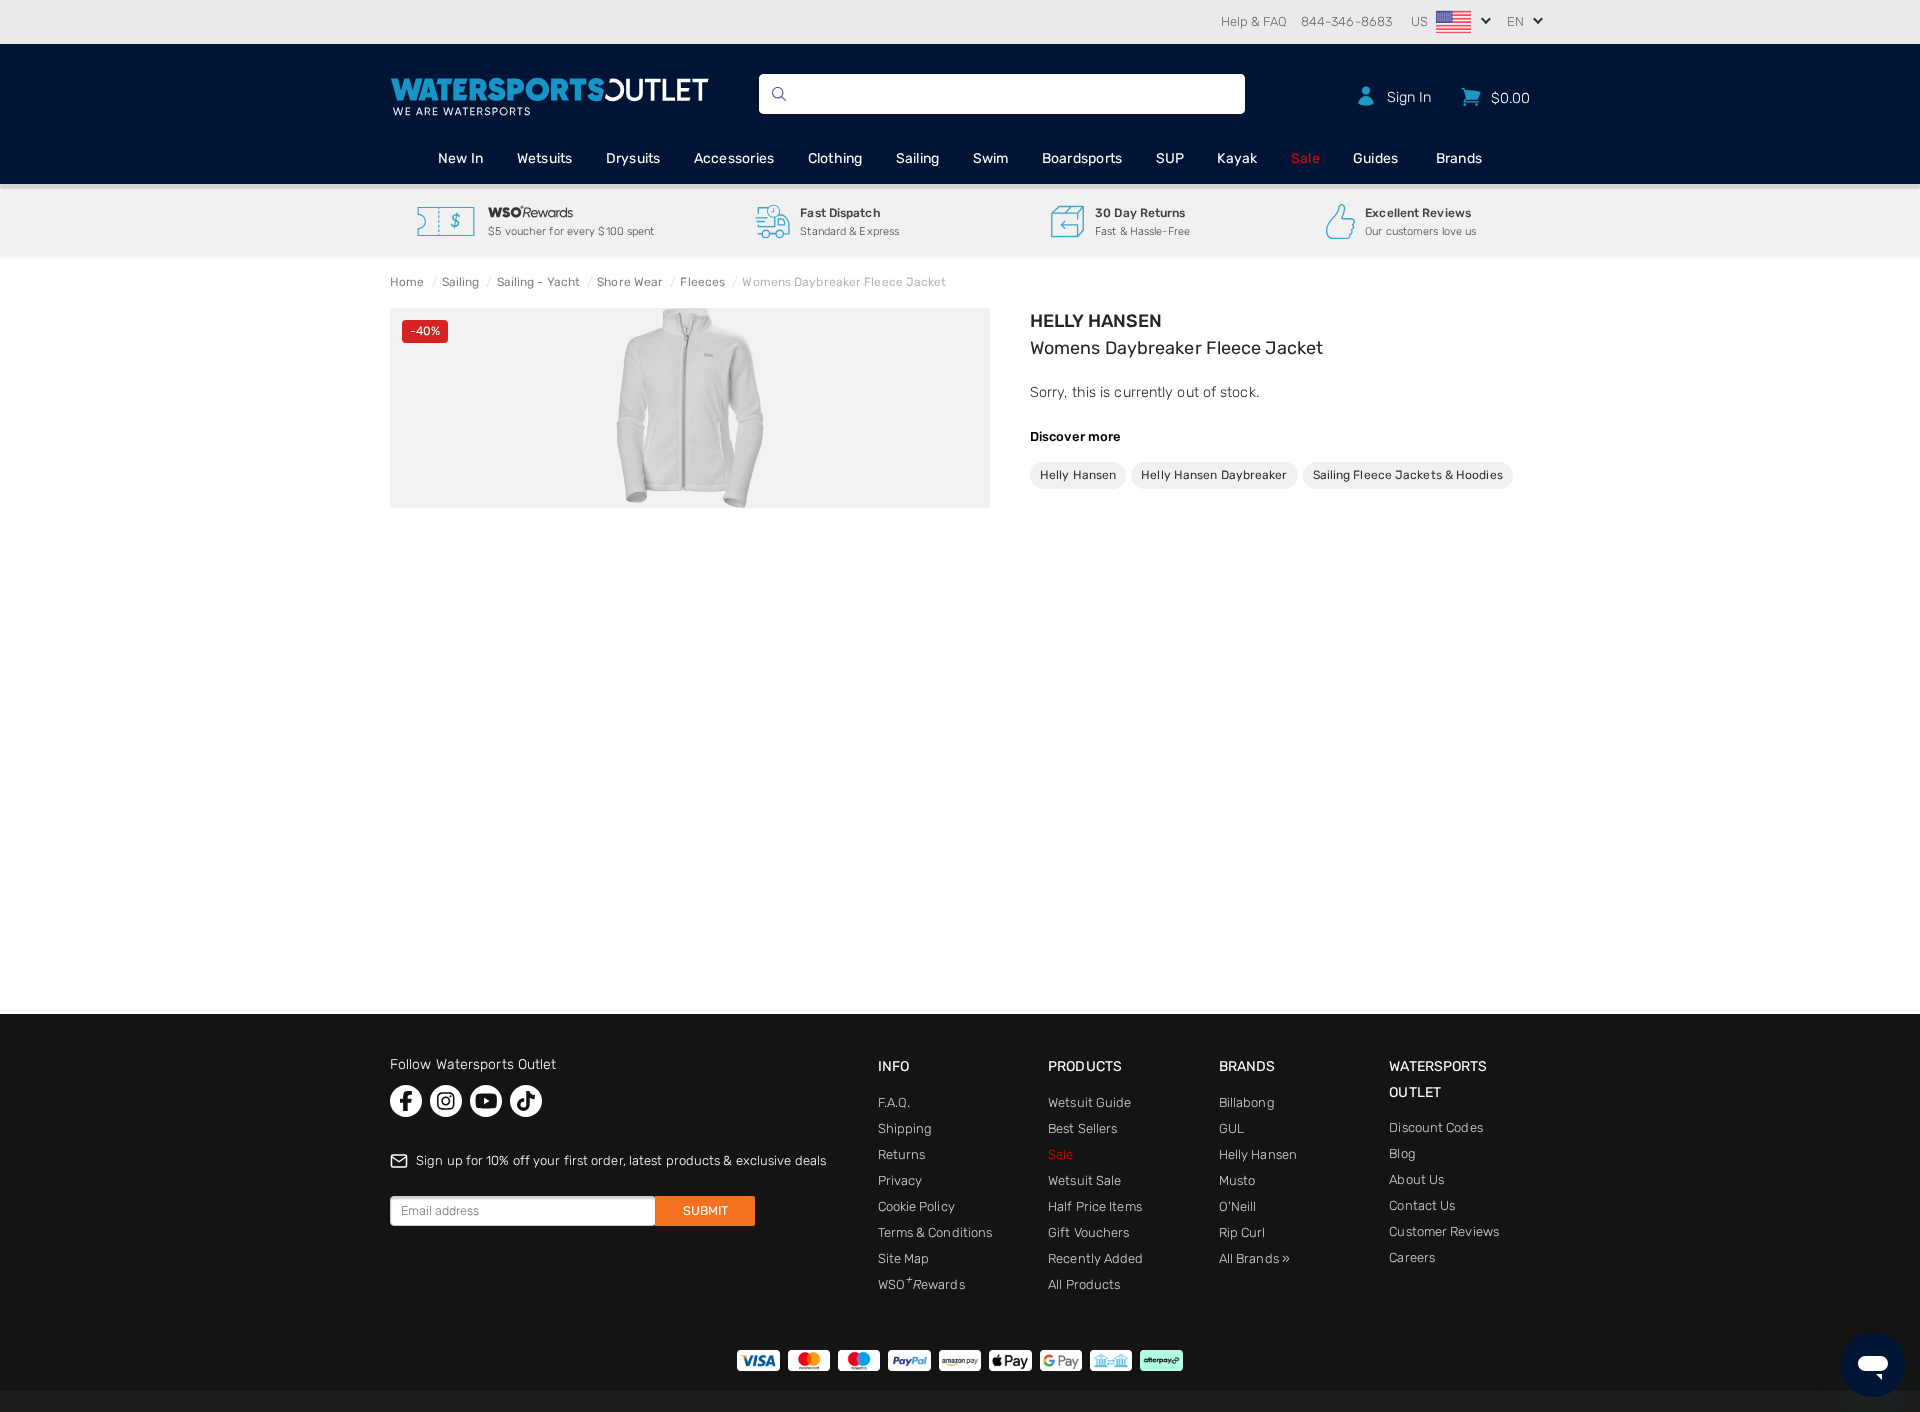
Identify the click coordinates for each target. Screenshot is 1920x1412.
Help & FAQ (1254, 21)
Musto (1237, 1180)
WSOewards (921, 1284)
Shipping (905, 1128)
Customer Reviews (1444, 1231)
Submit (705, 1210)
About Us (1416, 1179)
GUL (1231, 1128)
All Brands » (1254, 1258)
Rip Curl (1242, 1232)
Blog (1402, 1153)
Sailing (918, 158)
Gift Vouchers (1088, 1232)
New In (461, 158)
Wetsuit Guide (1089, 1102)
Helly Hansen (1096, 321)
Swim (991, 158)
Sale (1305, 158)
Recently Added (1095, 1258)
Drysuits (633, 158)
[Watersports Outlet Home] (549, 93)
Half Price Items (1095, 1206)
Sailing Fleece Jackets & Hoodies (1408, 475)
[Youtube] (486, 1101)
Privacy (900, 1180)
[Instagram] (446, 1101)
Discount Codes (1435, 1127)
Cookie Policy (916, 1206)
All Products (1084, 1284)
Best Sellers (1082, 1128)
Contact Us (1422, 1205)
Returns (902, 1154)
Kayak (1237, 158)
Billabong (1247, 1102)
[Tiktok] (526, 1101)
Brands (1459, 158)
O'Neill (1238, 1206)
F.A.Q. (894, 1102)
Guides (1376, 158)
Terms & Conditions (935, 1232)
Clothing (835, 158)
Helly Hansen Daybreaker (1214, 475)
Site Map (904, 1258)
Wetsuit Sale (1084, 1180)
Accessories (734, 158)
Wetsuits (545, 158)
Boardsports (1082, 158)
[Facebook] (406, 1101)
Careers (1412, 1257)
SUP (1170, 158)
